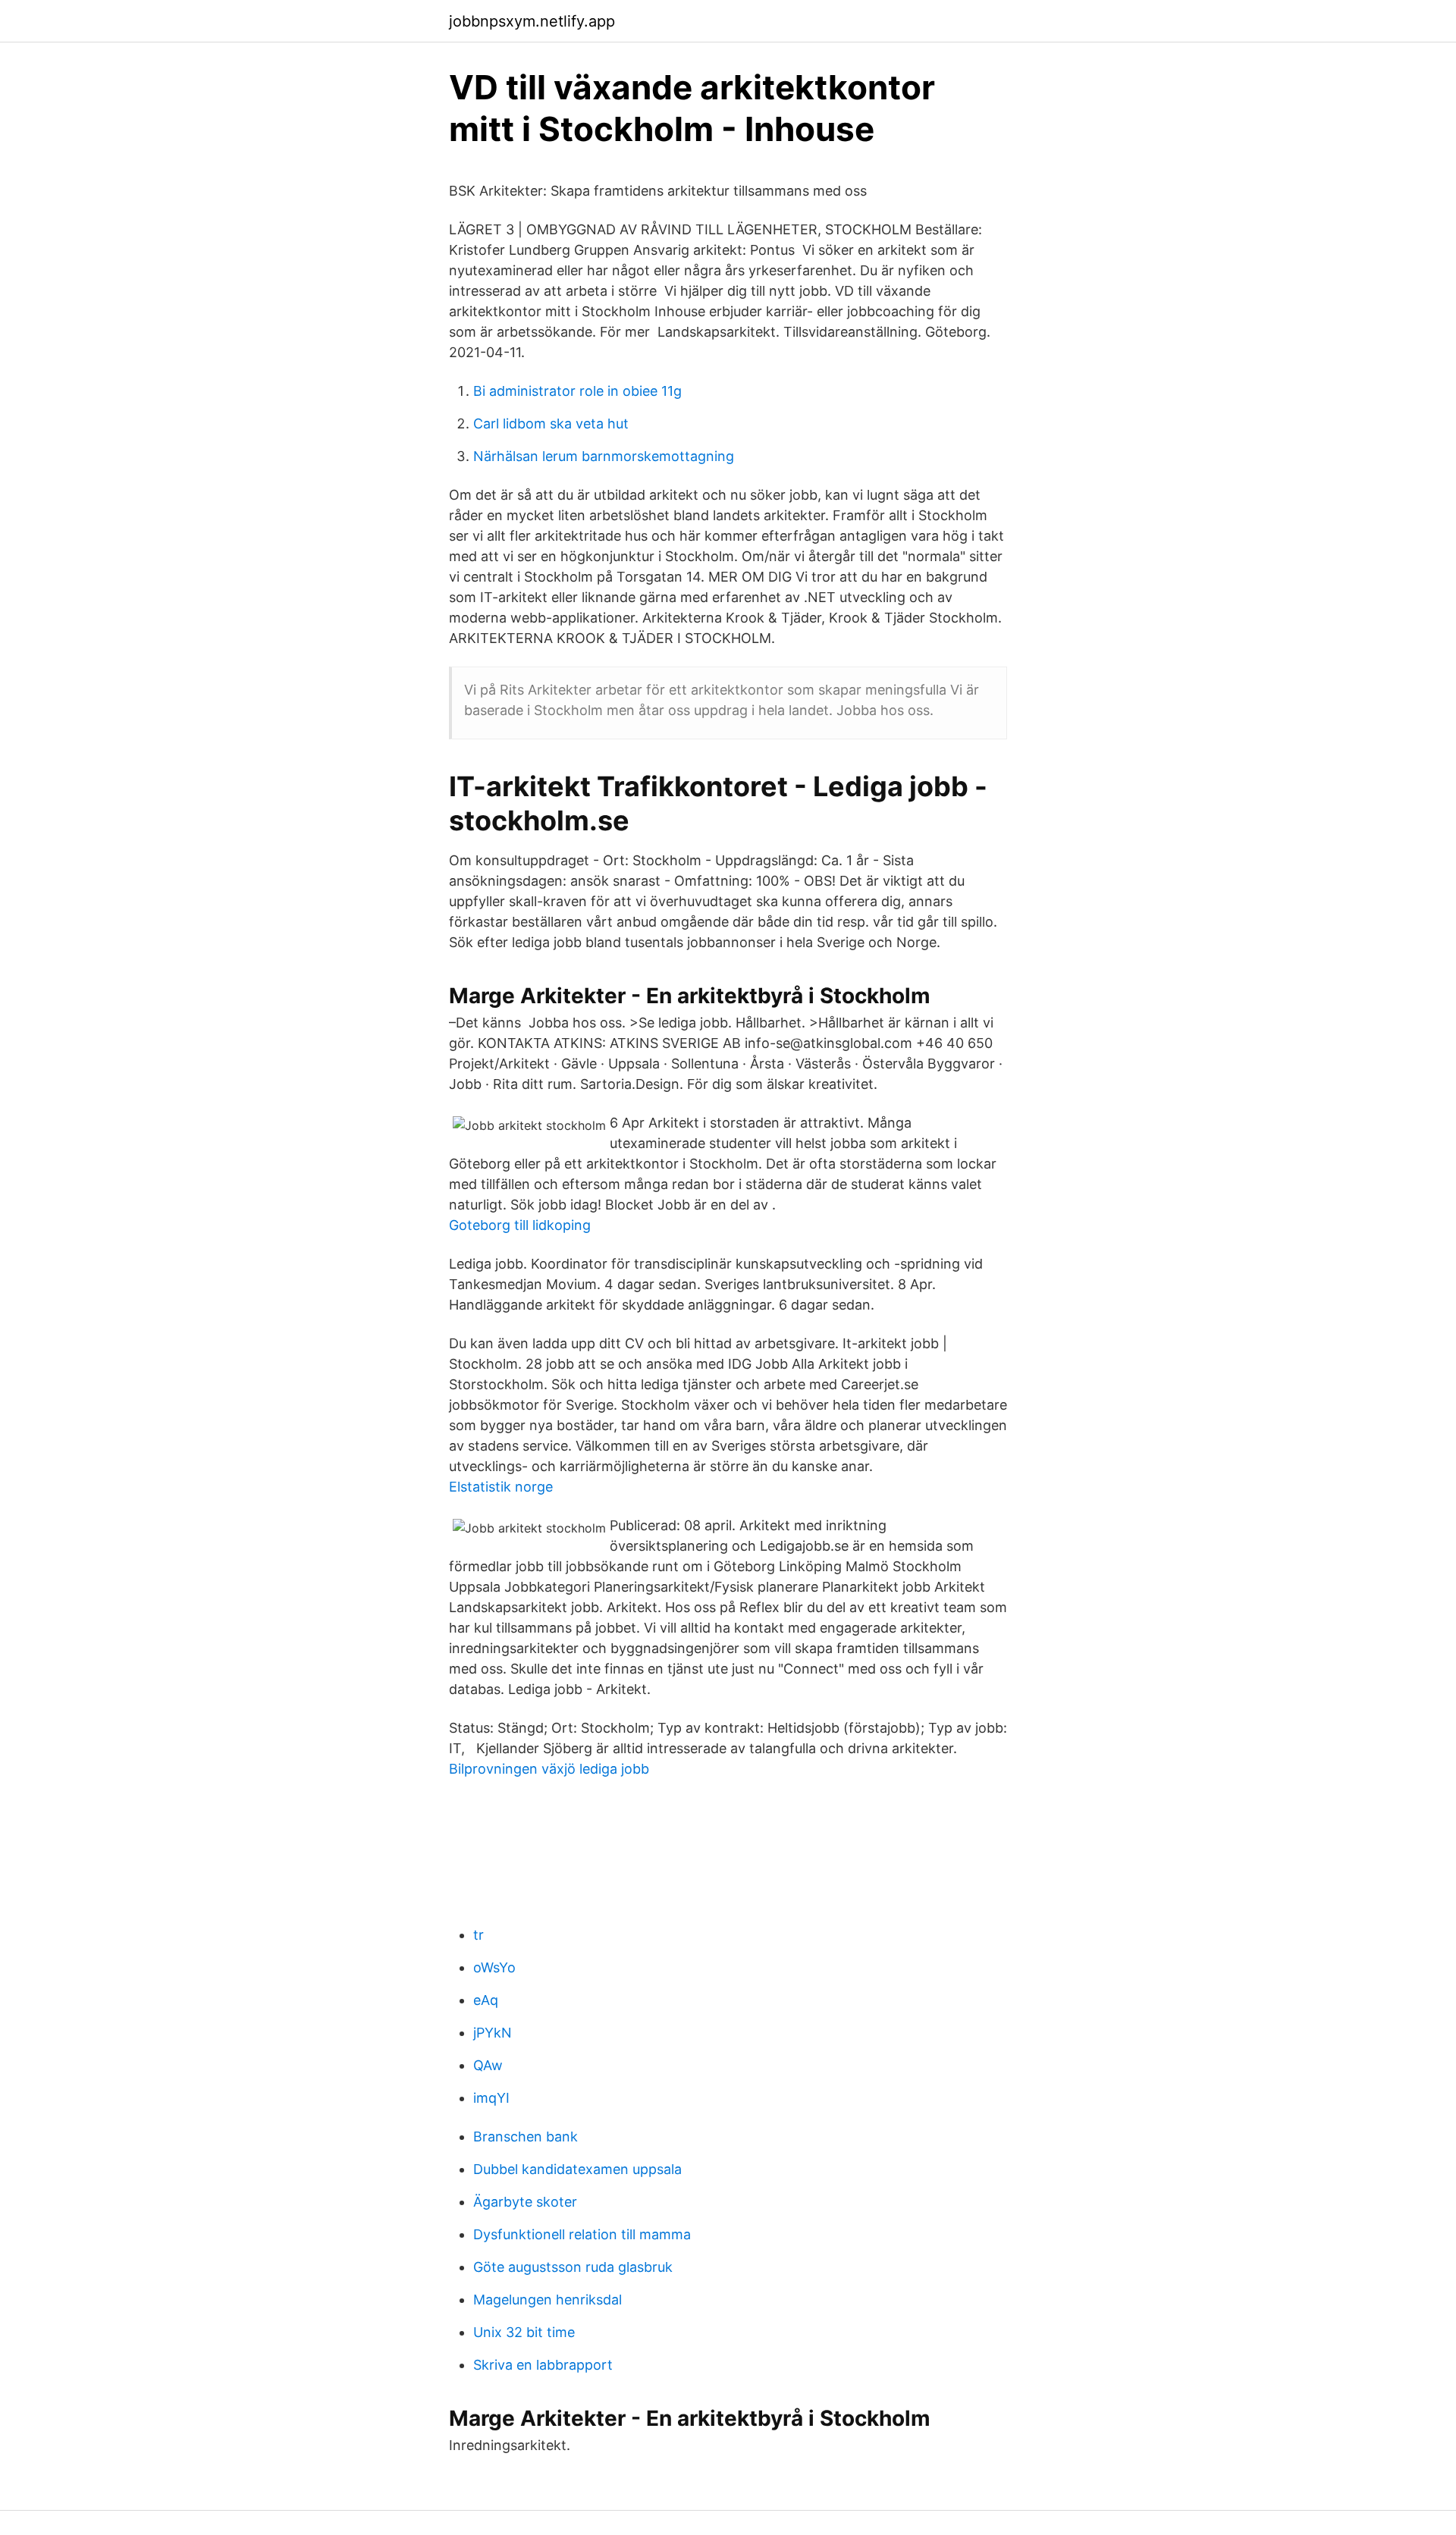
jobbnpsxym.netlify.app (532, 21)
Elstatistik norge (501, 1487)
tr (479, 1935)
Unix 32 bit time (524, 2332)
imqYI (491, 2098)
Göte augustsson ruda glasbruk (573, 2267)
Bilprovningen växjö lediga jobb (549, 1769)
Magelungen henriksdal (548, 2300)
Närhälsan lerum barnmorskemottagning (604, 456)
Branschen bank (526, 2137)
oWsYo (494, 1967)
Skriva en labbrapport (543, 2365)
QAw (488, 2065)
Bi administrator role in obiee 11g (577, 391)
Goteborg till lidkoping (520, 1225)
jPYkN (493, 2033)
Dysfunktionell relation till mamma (582, 2234)
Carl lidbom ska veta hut (551, 424)
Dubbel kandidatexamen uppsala (577, 2169)
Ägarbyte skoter (525, 2202)
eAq (486, 2000)
